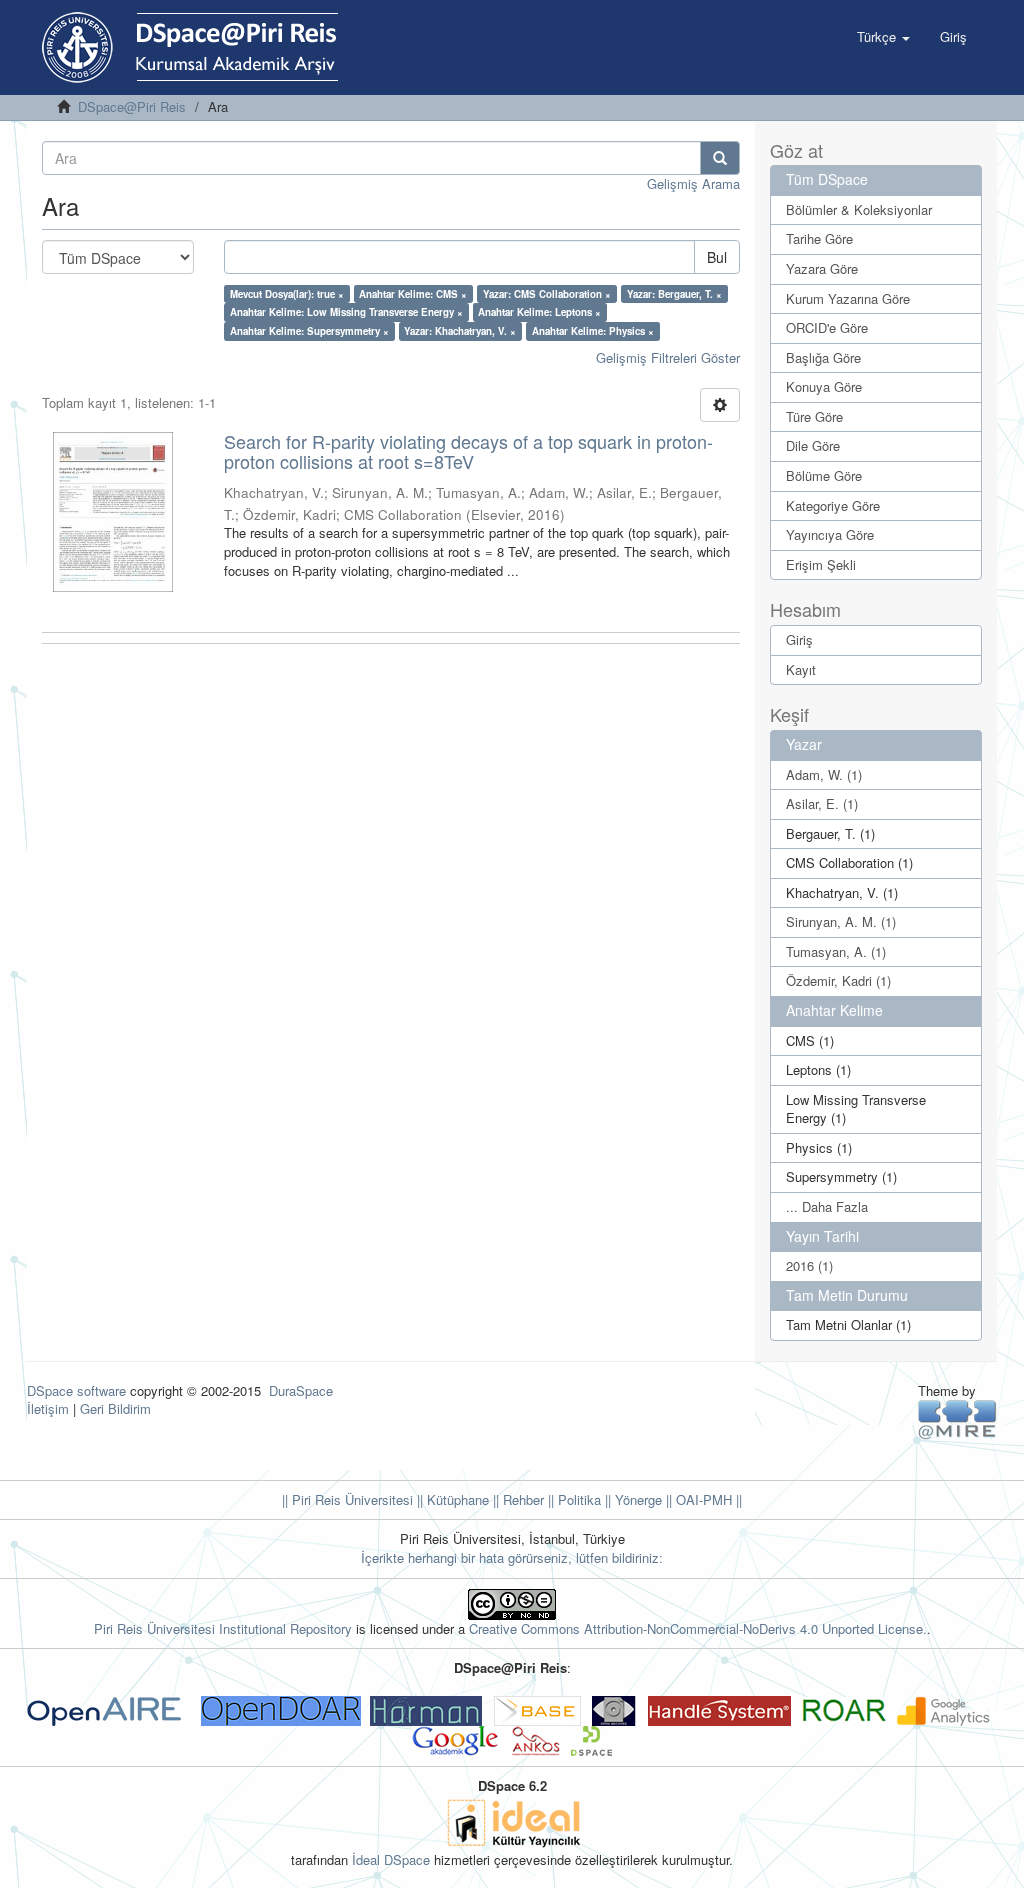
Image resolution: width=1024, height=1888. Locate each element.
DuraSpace (301, 1390)
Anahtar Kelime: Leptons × (539, 312)
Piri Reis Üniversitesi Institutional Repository (223, 1628)
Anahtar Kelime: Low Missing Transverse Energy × (346, 312)
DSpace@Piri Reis (132, 106)
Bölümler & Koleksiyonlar (859, 209)
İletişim (48, 1408)
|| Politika (572, 1499)
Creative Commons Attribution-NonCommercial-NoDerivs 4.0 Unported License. (698, 1628)
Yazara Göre (822, 268)
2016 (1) (809, 1265)
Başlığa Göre (823, 357)
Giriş (799, 639)
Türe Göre (814, 416)
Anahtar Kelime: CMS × (413, 294)
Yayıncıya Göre (830, 534)
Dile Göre (813, 445)
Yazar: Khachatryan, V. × (460, 331)
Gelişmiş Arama (693, 183)
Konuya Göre (824, 386)
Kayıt (801, 669)
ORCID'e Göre (827, 327)
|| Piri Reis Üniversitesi (347, 1499)
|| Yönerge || (636, 1499)
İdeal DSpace (391, 1859)
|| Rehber (516, 1499)
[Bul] (720, 158)
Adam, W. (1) (824, 774)
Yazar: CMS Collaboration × (547, 294)
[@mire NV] (957, 1418)
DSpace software (76, 1390)
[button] (883, 37)
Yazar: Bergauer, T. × (674, 294)
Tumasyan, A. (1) (836, 951)
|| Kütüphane (451, 1499)
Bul (717, 257)
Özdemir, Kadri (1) (838, 980)
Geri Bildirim (115, 1408)
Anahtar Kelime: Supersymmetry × (309, 331)
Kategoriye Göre (833, 505)
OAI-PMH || (707, 1499)
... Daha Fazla (827, 1206)
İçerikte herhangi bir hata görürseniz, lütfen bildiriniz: (512, 1557)
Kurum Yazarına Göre (848, 298)
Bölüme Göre (824, 475)
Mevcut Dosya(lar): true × (287, 294)
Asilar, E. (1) (822, 803)
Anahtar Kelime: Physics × (593, 331)
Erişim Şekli (821, 564)
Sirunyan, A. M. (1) (841, 921)
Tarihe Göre (819, 238)
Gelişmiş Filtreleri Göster (668, 357)
